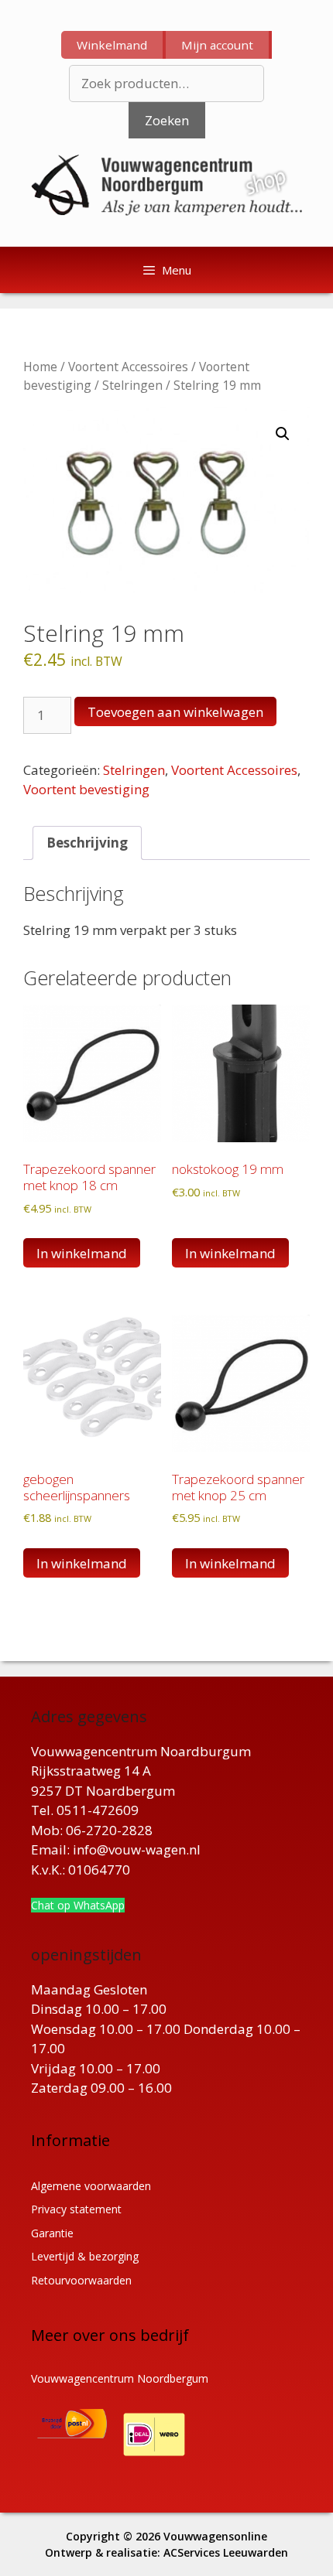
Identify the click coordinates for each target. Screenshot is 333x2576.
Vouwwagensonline (215, 2536)
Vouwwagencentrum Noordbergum (120, 2378)
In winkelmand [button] (82, 1253)
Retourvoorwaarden (81, 2280)
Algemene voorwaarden (91, 2186)
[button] (283, 434)
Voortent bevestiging (86, 789)
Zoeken (167, 120)
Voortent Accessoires (128, 367)
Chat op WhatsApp (78, 1905)
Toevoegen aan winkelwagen (175, 712)
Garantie (52, 2233)
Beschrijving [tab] (87, 843)
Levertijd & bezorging (85, 2256)
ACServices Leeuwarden (226, 2552)
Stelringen (132, 385)
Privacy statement (76, 2209)
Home (40, 367)
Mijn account (217, 45)
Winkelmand (112, 45)
